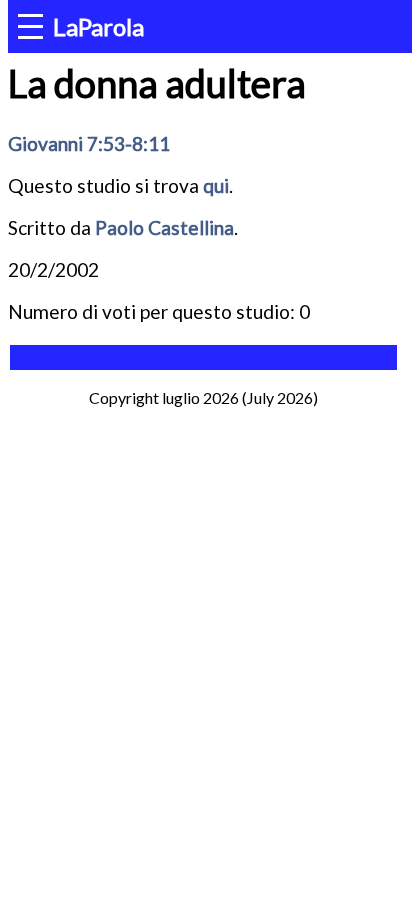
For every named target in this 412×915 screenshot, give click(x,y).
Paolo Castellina (164, 227)
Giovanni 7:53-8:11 (89, 143)
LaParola (98, 26)
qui (216, 185)
